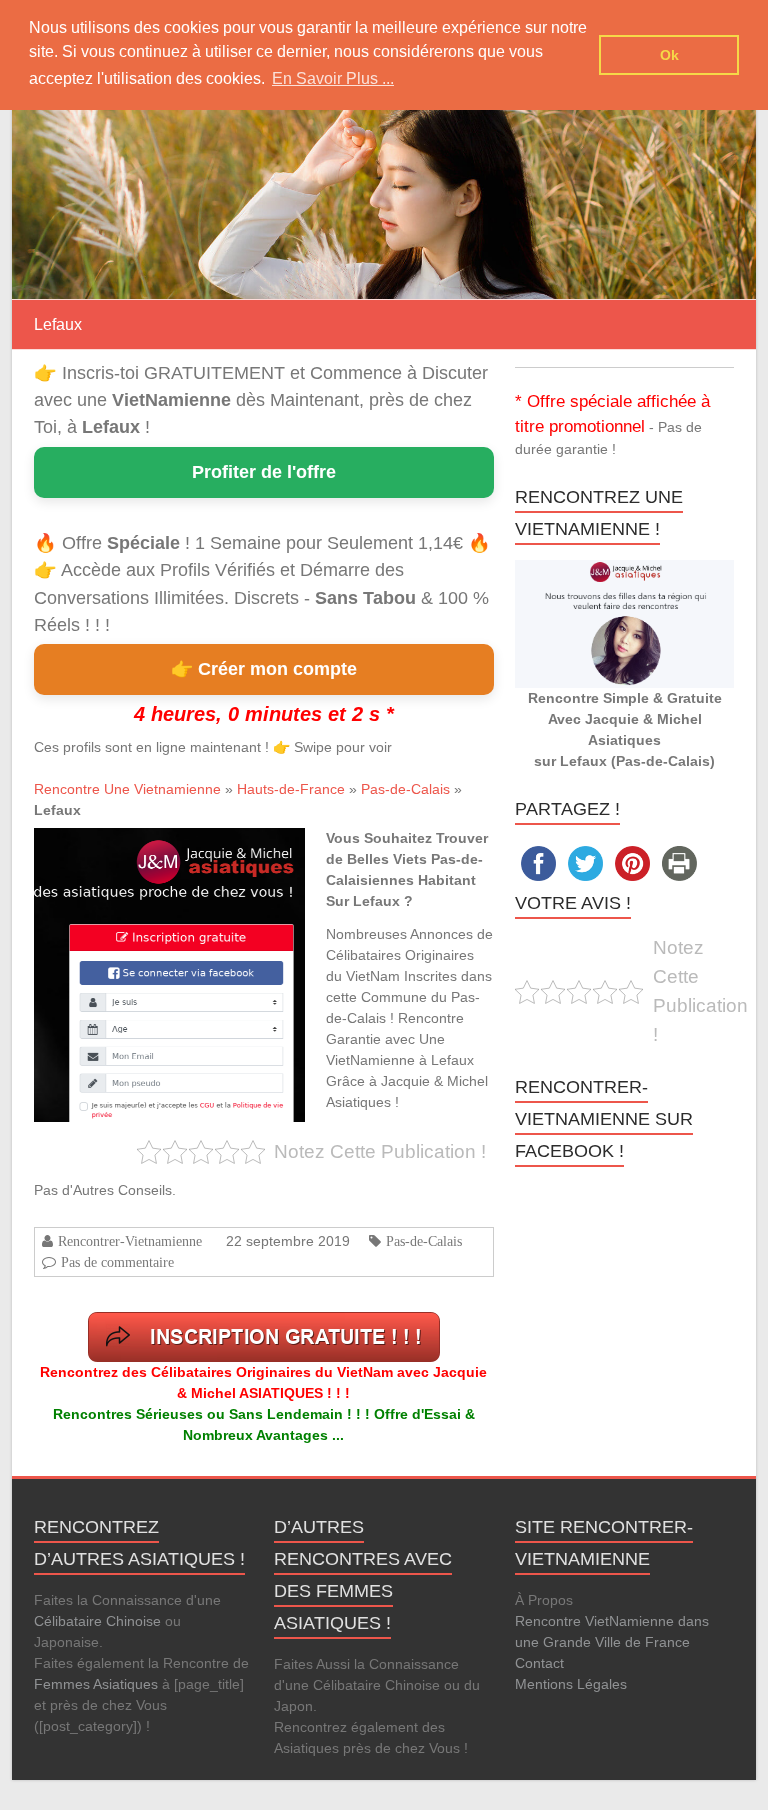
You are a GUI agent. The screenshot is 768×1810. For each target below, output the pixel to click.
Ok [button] (669, 55)
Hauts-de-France (291, 789)
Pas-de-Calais (405, 789)
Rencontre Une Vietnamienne (127, 789)
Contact (539, 1663)
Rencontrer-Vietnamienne (130, 1241)
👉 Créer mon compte (264, 669)
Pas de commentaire (117, 1262)
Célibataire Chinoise (97, 1621)
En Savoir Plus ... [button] (333, 78)
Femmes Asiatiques (96, 1684)
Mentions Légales (571, 1684)
